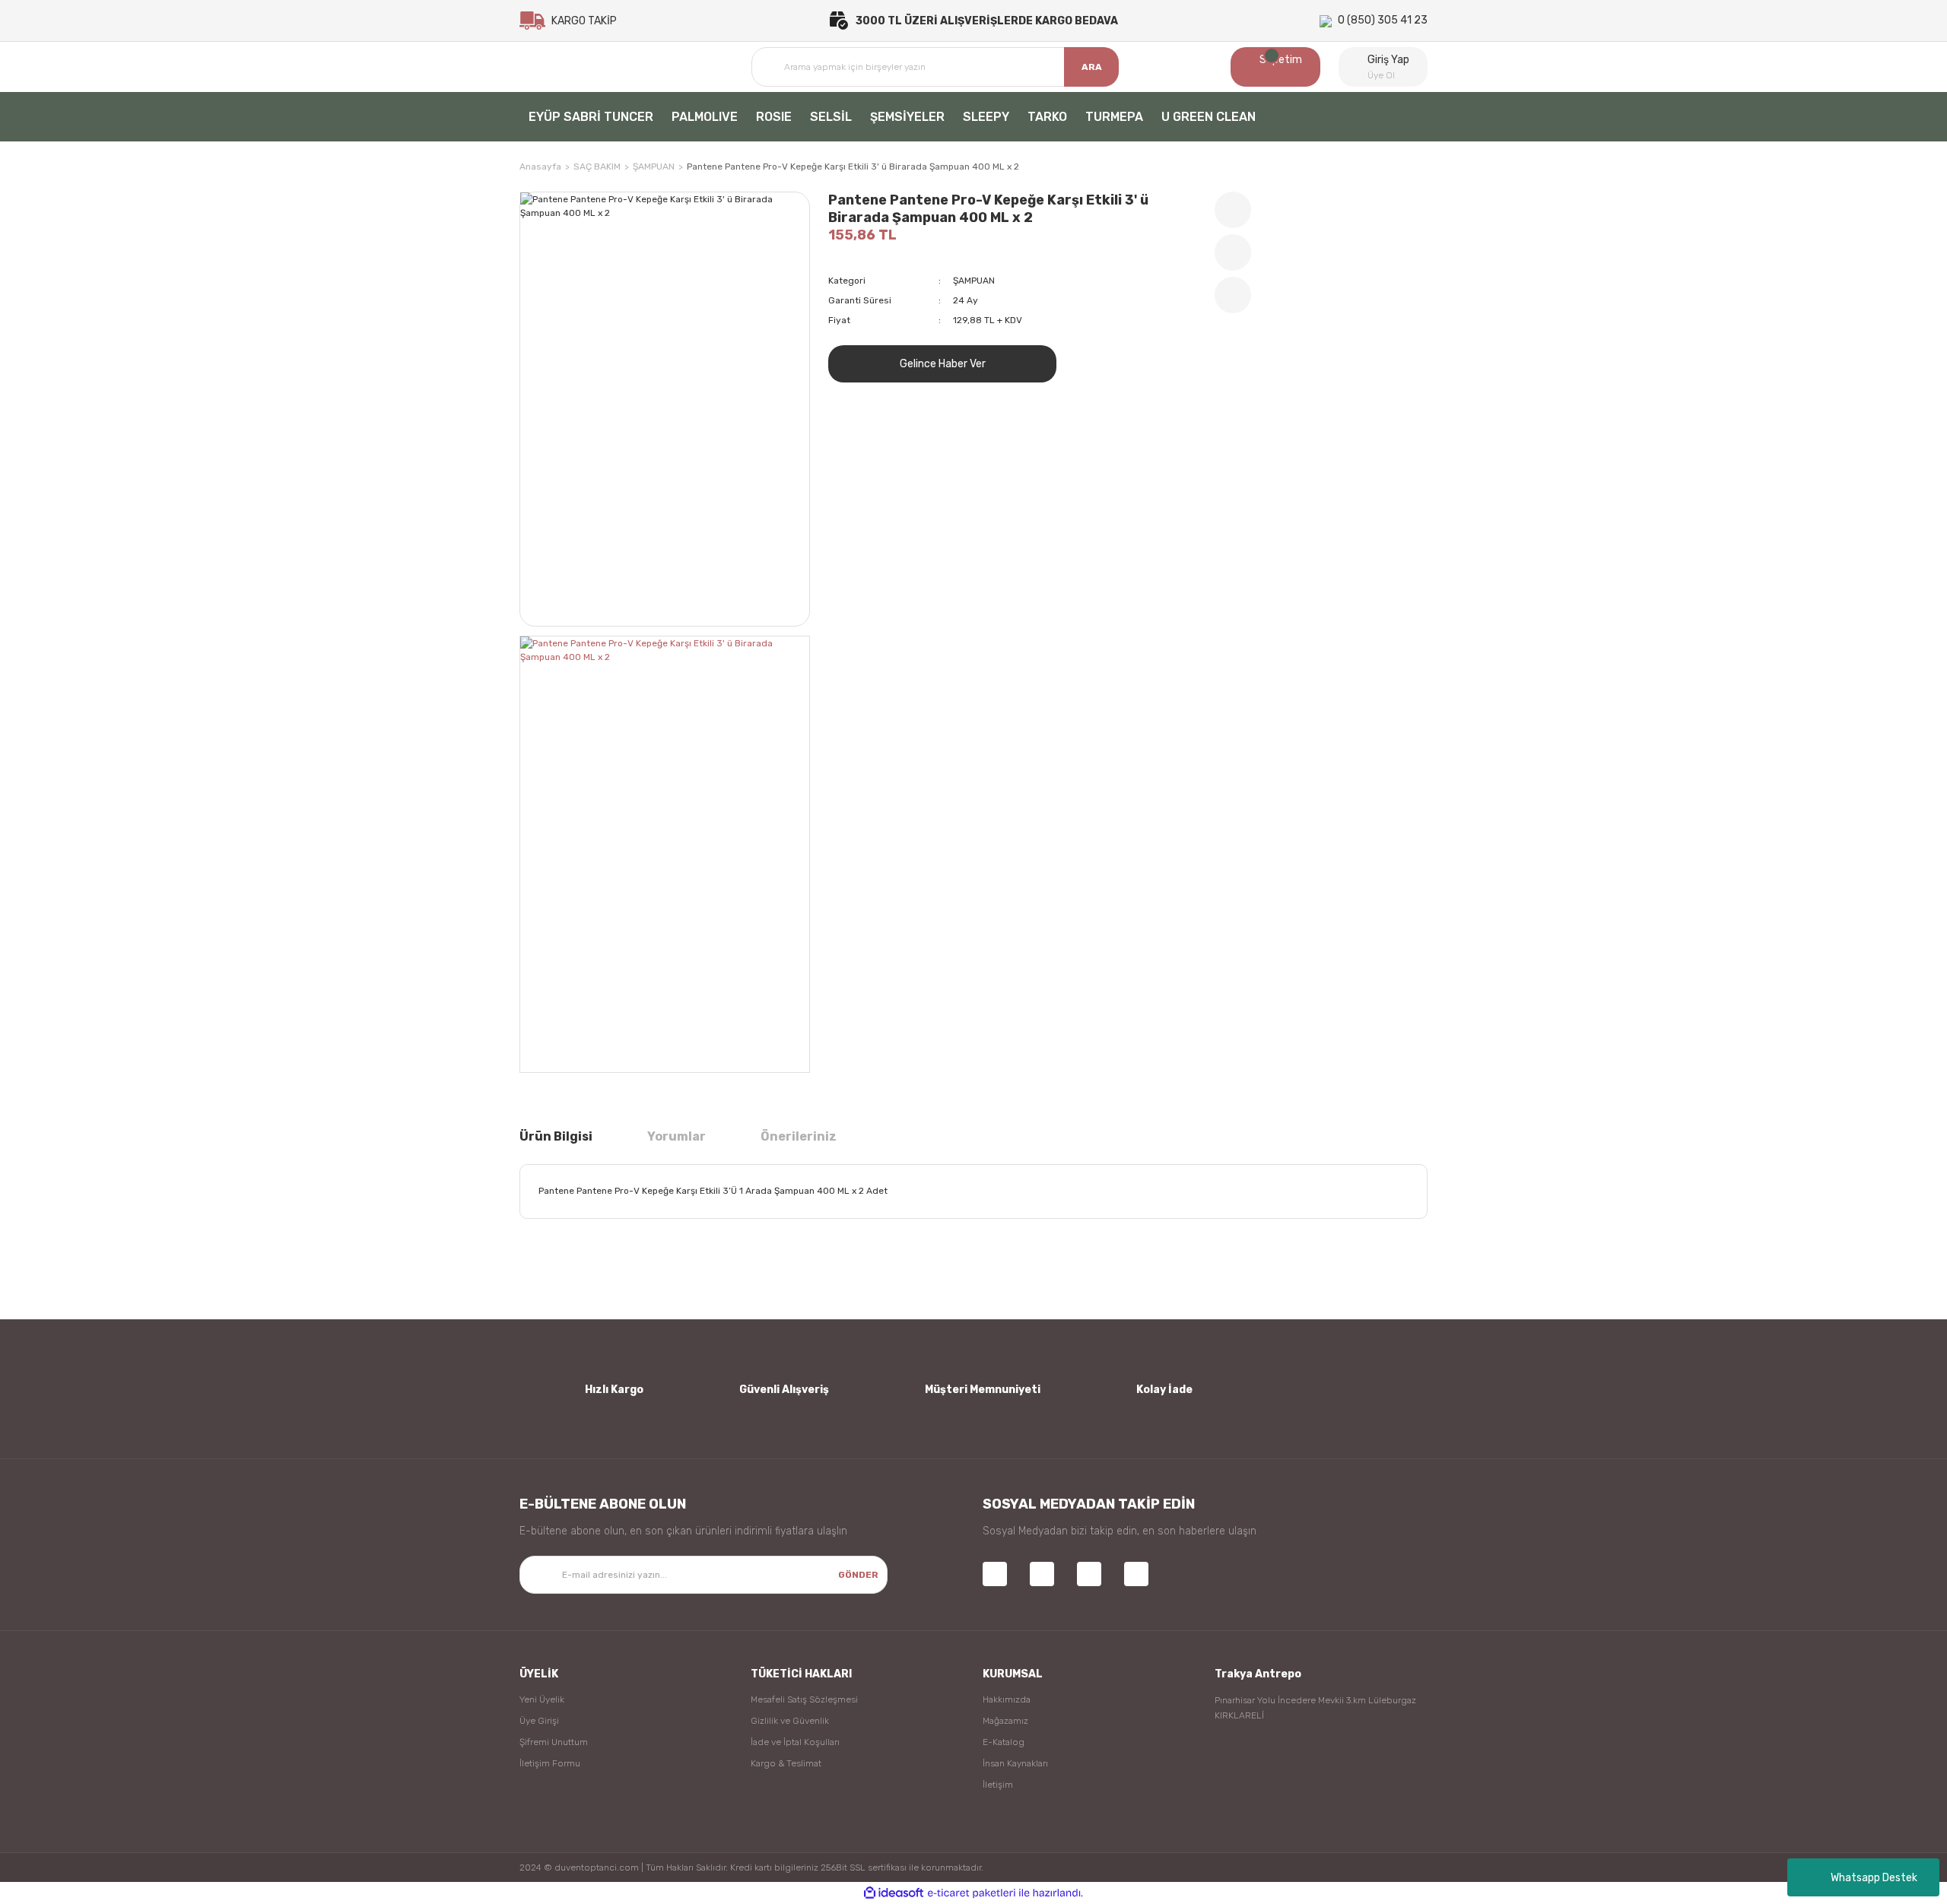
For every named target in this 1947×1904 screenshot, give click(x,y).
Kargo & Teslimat (786, 1763)
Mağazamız (1005, 1721)
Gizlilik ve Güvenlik (790, 1721)
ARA (1092, 67)
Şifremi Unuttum (554, 1742)
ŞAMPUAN (974, 281)
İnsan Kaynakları (1015, 1763)
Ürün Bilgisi (556, 1136)
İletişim (998, 1785)
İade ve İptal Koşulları (795, 1742)
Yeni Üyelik (542, 1699)
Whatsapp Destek (1874, 1878)
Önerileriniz (799, 1136)
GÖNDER (858, 1575)
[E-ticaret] (972, 1893)
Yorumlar (677, 1136)
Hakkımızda (1007, 1699)
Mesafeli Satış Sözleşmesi (804, 1699)
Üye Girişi (539, 1721)
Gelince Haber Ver (943, 364)
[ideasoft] (894, 1893)
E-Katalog (1004, 1742)
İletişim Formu (550, 1763)
